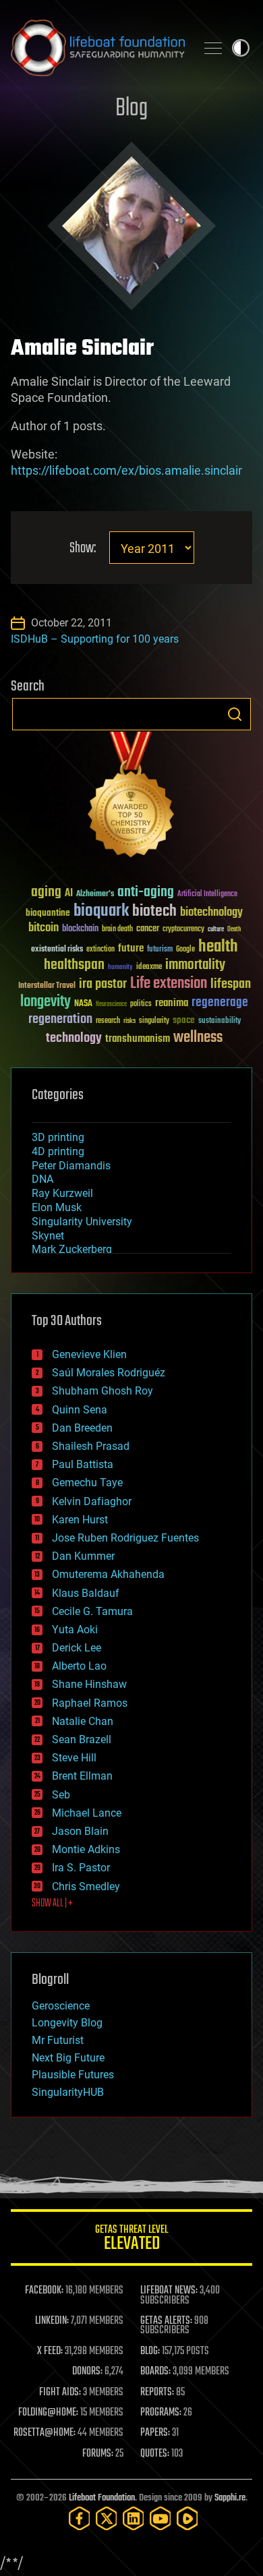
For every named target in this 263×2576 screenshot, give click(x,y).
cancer (148, 929)
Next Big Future (68, 2058)
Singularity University (82, 1222)
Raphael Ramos (90, 1703)
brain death (117, 930)
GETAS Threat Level (131, 2240)
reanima (172, 1003)
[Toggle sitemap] (213, 48)
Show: (83, 549)
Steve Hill (74, 1758)
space (184, 1020)
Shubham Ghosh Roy (103, 1391)
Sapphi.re (230, 2498)
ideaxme (149, 968)
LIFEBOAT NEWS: (169, 2291)
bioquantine (48, 913)
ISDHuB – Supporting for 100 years (95, 639)
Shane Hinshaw (89, 1684)
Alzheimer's (95, 895)
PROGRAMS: (161, 2413)
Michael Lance (87, 1813)
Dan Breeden (82, 1428)
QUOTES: (155, 2454)
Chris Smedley (86, 1886)
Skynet (48, 1236)
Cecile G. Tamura (92, 1611)
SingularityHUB (68, 2092)
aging (46, 892)
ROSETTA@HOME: (45, 2433)
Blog (131, 109)
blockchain (80, 929)
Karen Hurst (80, 1520)
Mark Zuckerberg (72, 1249)
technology (74, 1039)
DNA (42, 1179)
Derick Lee (77, 1648)
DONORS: (87, 2372)
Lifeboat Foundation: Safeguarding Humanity (98, 48)
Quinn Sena (80, 1410)
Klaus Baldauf (86, 1593)
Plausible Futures (73, 2075)
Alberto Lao (79, 1666)
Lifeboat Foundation (102, 2498)
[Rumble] (187, 2518)
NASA (83, 1004)
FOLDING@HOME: (48, 2413)
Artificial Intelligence (207, 895)
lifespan (231, 984)
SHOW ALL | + (52, 1904)
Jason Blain (80, 1831)
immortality (195, 965)
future (131, 948)
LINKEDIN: (52, 2321)
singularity (154, 1021)
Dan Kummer (83, 1556)
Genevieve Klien (89, 1354)
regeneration (60, 1019)
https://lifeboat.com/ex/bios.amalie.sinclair (126, 470)
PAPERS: (155, 2433)
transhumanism (138, 1039)
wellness (198, 1038)
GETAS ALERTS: (166, 2321)
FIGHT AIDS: (60, 2393)
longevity (46, 1002)
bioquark (101, 911)
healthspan (74, 965)
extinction (100, 950)
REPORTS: (157, 2393)
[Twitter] (107, 2518)
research (108, 1021)
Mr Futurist (58, 2040)
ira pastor (103, 984)
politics (141, 1004)
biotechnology (211, 913)
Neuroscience (111, 1005)
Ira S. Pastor (81, 1868)
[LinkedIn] (134, 2518)
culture (216, 930)
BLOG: (150, 2351)
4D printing (58, 1151)
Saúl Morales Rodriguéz (109, 1373)
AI (69, 894)
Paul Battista (83, 1464)
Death (234, 930)
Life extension (169, 984)
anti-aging (146, 892)
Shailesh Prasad (91, 1446)
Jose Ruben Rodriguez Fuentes (125, 1538)
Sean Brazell (82, 1739)
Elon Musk (57, 1207)
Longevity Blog (67, 2023)
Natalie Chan (83, 1721)
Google (185, 950)
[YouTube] (160, 2518)
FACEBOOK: (44, 2291)
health (218, 947)
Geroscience (61, 2006)
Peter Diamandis (71, 1166)
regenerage (220, 1003)
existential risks (57, 950)
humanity (120, 968)
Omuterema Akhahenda (108, 1574)
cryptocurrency (183, 930)
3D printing (58, 1137)
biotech (154, 911)
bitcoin (43, 928)
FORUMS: (98, 2454)
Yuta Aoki (75, 1630)
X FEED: (50, 2351)
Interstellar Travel (47, 986)
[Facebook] (80, 2518)
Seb (61, 1795)
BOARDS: (155, 2372)
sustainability (220, 1022)
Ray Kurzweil (62, 1193)
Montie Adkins (86, 1849)
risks (129, 1021)
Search (235, 714)
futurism (160, 950)
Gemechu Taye (87, 1483)
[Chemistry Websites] (131, 797)
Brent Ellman (82, 1776)
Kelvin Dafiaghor (92, 1501)
